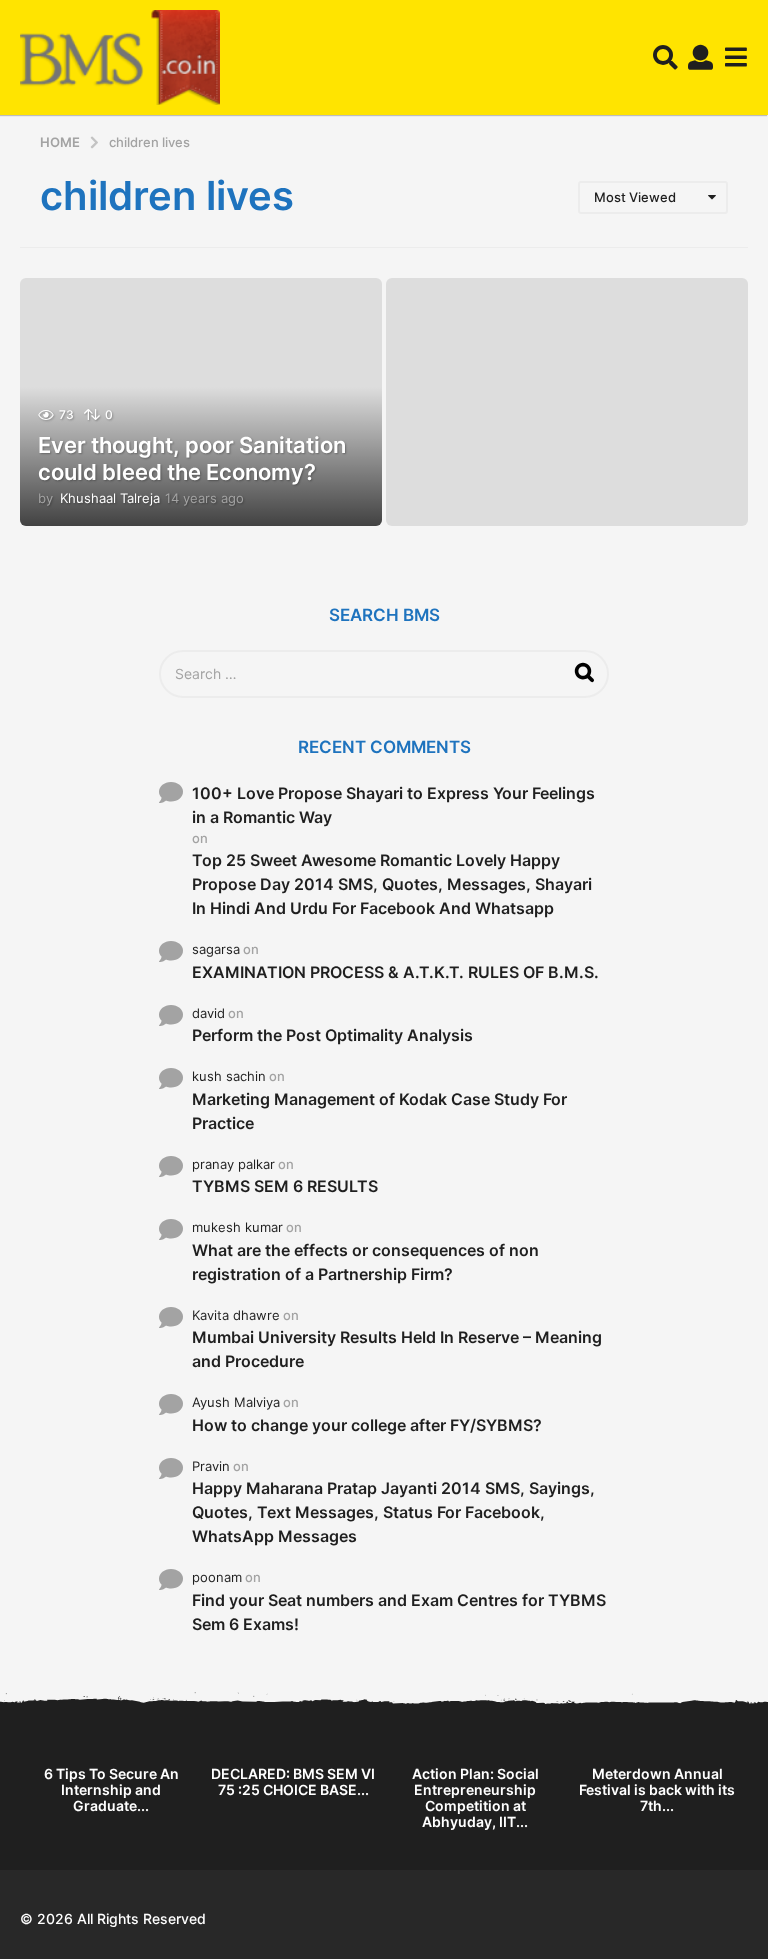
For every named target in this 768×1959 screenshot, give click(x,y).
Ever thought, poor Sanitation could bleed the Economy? (192, 458)
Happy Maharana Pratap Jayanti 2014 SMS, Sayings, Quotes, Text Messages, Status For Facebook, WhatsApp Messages (393, 1512)
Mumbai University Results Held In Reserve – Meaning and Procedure (397, 1349)
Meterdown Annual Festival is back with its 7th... (657, 1789)
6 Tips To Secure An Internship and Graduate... (111, 1789)
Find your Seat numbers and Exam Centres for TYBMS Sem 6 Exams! (399, 1612)
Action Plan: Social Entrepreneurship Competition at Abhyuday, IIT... (475, 1797)
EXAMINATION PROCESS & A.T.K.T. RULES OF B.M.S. (395, 972)
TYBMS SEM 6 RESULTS (285, 1186)
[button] (665, 58)
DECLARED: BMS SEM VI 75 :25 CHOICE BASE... (293, 1781)
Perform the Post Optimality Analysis (332, 1035)
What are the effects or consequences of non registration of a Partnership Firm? (365, 1262)
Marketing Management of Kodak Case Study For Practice (379, 1111)
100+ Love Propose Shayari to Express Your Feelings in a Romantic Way (393, 805)
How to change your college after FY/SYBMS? (367, 1425)
